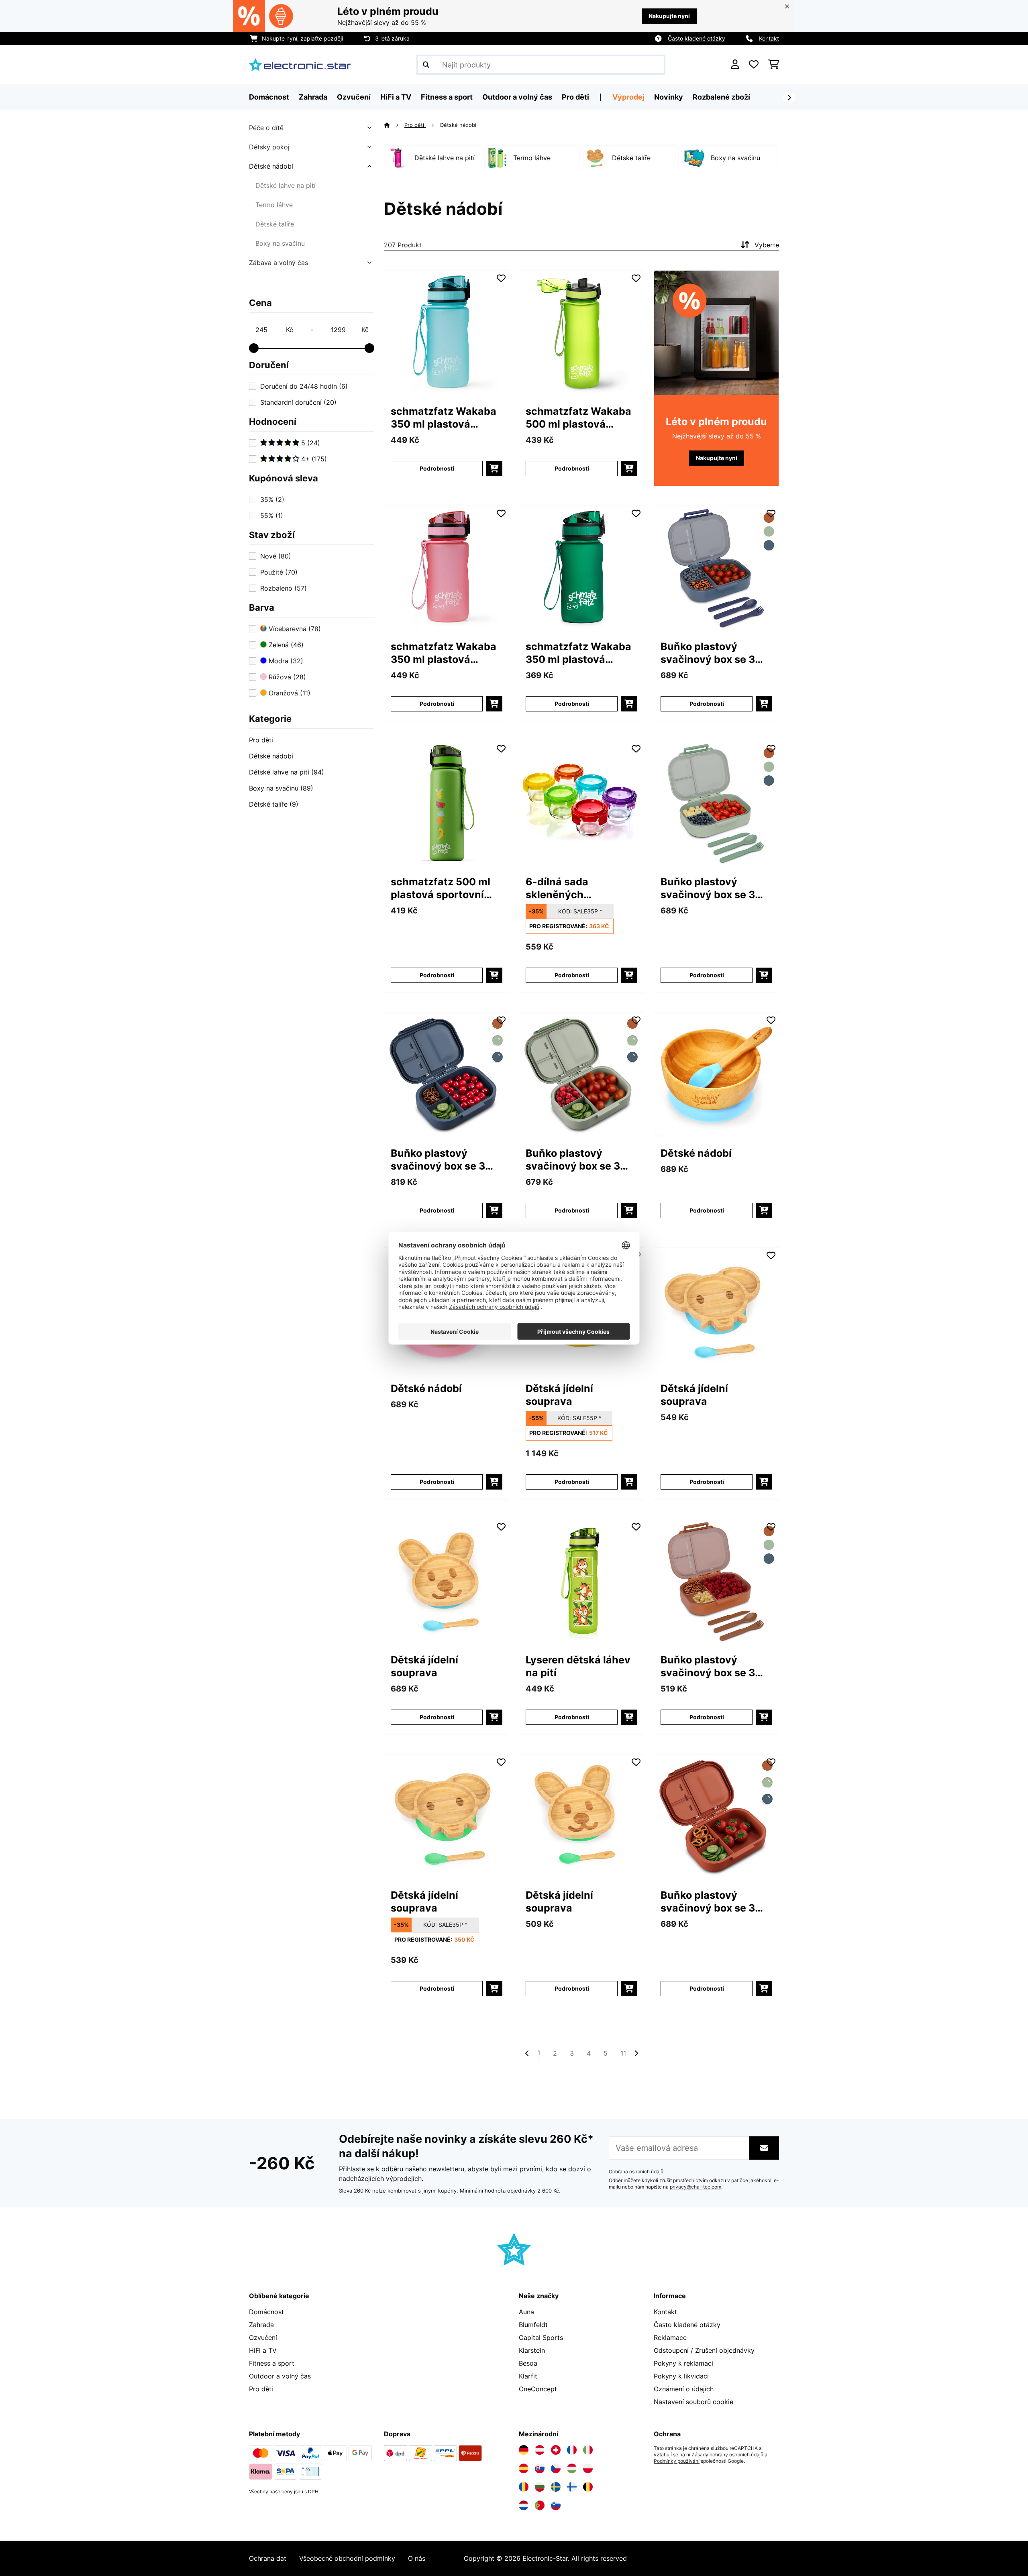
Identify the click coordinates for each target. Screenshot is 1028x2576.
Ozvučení (263, 2338)
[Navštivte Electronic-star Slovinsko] (556, 2505)
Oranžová (289, 693)
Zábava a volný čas (278, 263)
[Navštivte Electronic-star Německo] (524, 2450)
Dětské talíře (275, 224)
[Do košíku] (494, 469)
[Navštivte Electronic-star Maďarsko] (572, 2468)
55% (272, 516)
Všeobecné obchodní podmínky (347, 2558)
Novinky (669, 97)
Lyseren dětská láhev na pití (578, 1666)
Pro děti (261, 740)
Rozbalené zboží (721, 97)
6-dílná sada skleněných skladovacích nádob (576, 888)
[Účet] (735, 65)
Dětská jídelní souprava (559, 1395)
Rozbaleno (284, 588)
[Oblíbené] (754, 65)
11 (623, 2053)
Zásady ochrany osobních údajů (727, 2455)
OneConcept (538, 2389)
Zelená (285, 645)
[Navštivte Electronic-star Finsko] (572, 2487)
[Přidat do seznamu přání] (501, 278)
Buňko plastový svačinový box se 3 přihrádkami (708, 653)
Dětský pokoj (269, 147)
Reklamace (670, 2338)
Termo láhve (274, 205)
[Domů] (394, 125)
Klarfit (528, 2376)
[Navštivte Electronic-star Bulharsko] (540, 2487)
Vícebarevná (294, 629)
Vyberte (767, 245)
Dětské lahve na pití (286, 185)
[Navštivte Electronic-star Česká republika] (556, 2468)
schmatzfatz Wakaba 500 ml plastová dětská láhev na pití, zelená (578, 418)
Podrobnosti (437, 468)
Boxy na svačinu (280, 243)
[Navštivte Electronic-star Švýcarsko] (556, 2450)
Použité (279, 572)
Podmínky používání (677, 2461)
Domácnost (266, 2312)
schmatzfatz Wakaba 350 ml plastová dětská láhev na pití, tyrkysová (444, 418)
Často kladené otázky (697, 38)
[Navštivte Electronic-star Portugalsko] (540, 2505)
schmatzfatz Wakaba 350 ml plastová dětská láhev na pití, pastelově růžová (444, 653)
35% (272, 499)
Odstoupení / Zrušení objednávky (704, 2350)
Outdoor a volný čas (280, 2376)
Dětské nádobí (271, 166)
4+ (313, 459)
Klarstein (532, 2350)
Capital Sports (541, 2338)
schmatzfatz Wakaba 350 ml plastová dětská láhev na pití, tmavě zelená (578, 653)
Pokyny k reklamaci (683, 2363)
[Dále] (789, 98)
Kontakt (769, 38)
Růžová (286, 677)
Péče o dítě (266, 128)
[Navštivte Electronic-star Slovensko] (540, 2468)
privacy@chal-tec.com (696, 2187)
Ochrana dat (268, 2558)
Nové (276, 556)
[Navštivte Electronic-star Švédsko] (556, 2487)
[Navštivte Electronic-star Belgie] (588, 2487)
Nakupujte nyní (669, 16)
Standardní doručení (298, 402)
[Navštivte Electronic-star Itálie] (588, 2450)
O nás (417, 2558)
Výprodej (628, 97)
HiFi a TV (263, 2350)
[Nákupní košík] (774, 65)
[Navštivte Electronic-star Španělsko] (524, 2468)
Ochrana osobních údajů (636, 2172)
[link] (447, 333)
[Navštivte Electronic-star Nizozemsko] (524, 2505)
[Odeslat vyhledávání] (426, 65)
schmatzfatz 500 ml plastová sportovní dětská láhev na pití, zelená (441, 888)
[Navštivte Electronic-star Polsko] (588, 2468)
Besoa (528, 2363)
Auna (526, 2312)
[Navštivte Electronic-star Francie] (572, 2450)
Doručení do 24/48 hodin (304, 386)
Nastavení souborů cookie (693, 2402)
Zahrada (261, 2325)
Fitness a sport (272, 2363)
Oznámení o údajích (684, 2389)
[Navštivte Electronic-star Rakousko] (540, 2450)
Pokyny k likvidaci (681, 2376)
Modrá (285, 661)
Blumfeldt (533, 2325)
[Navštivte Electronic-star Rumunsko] (524, 2487)
